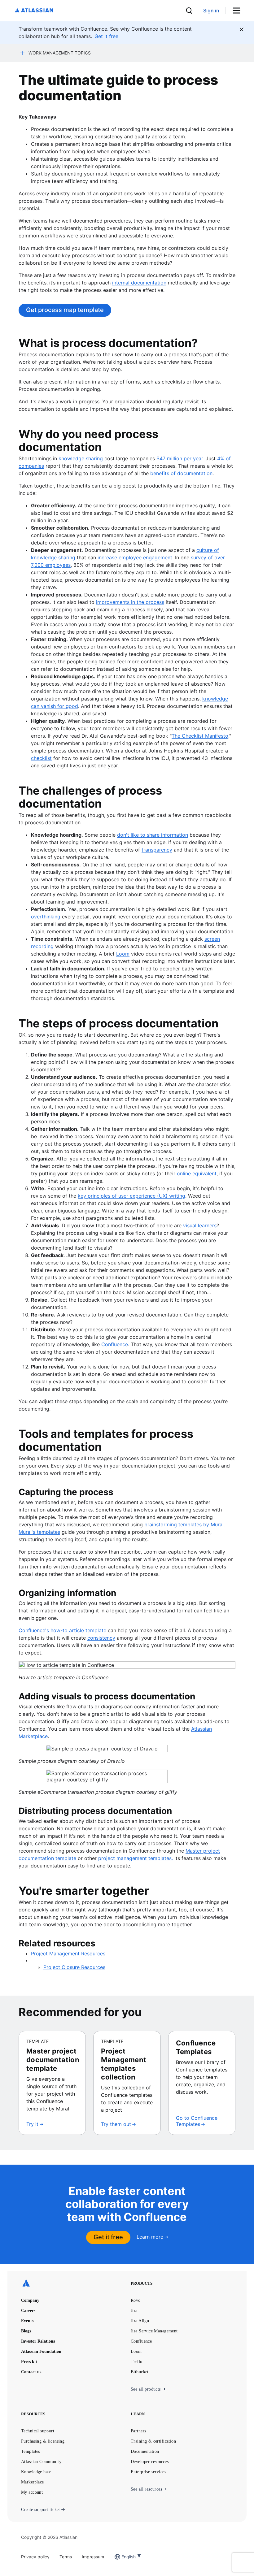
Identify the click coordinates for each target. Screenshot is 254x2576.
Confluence (115, 1344)
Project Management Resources (68, 1954)
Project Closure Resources (74, 1967)
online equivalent (197, 1173)
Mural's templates (39, 1532)
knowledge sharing (81, 458)
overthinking (46, 917)
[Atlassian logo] (34, 11)
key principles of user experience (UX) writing (131, 1196)
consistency (101, 1638)
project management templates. (136, 1858)
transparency (157, 850)
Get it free (108, 2237)
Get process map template (65, 310)
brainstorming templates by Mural (184, 1524)
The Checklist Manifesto (200, 736)
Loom (123, 954)
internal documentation (139, 283)
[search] (189, 11)
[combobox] (122, 2557)
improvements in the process (130, 602)
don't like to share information (153, 835)
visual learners (200, 1225)
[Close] (242, 29)
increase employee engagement (135, 557)
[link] (211, 11)
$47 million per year (180, 458)
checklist (41, 758)
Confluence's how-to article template (62, 1630)
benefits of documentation (181, 473)
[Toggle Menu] (239, 11)
